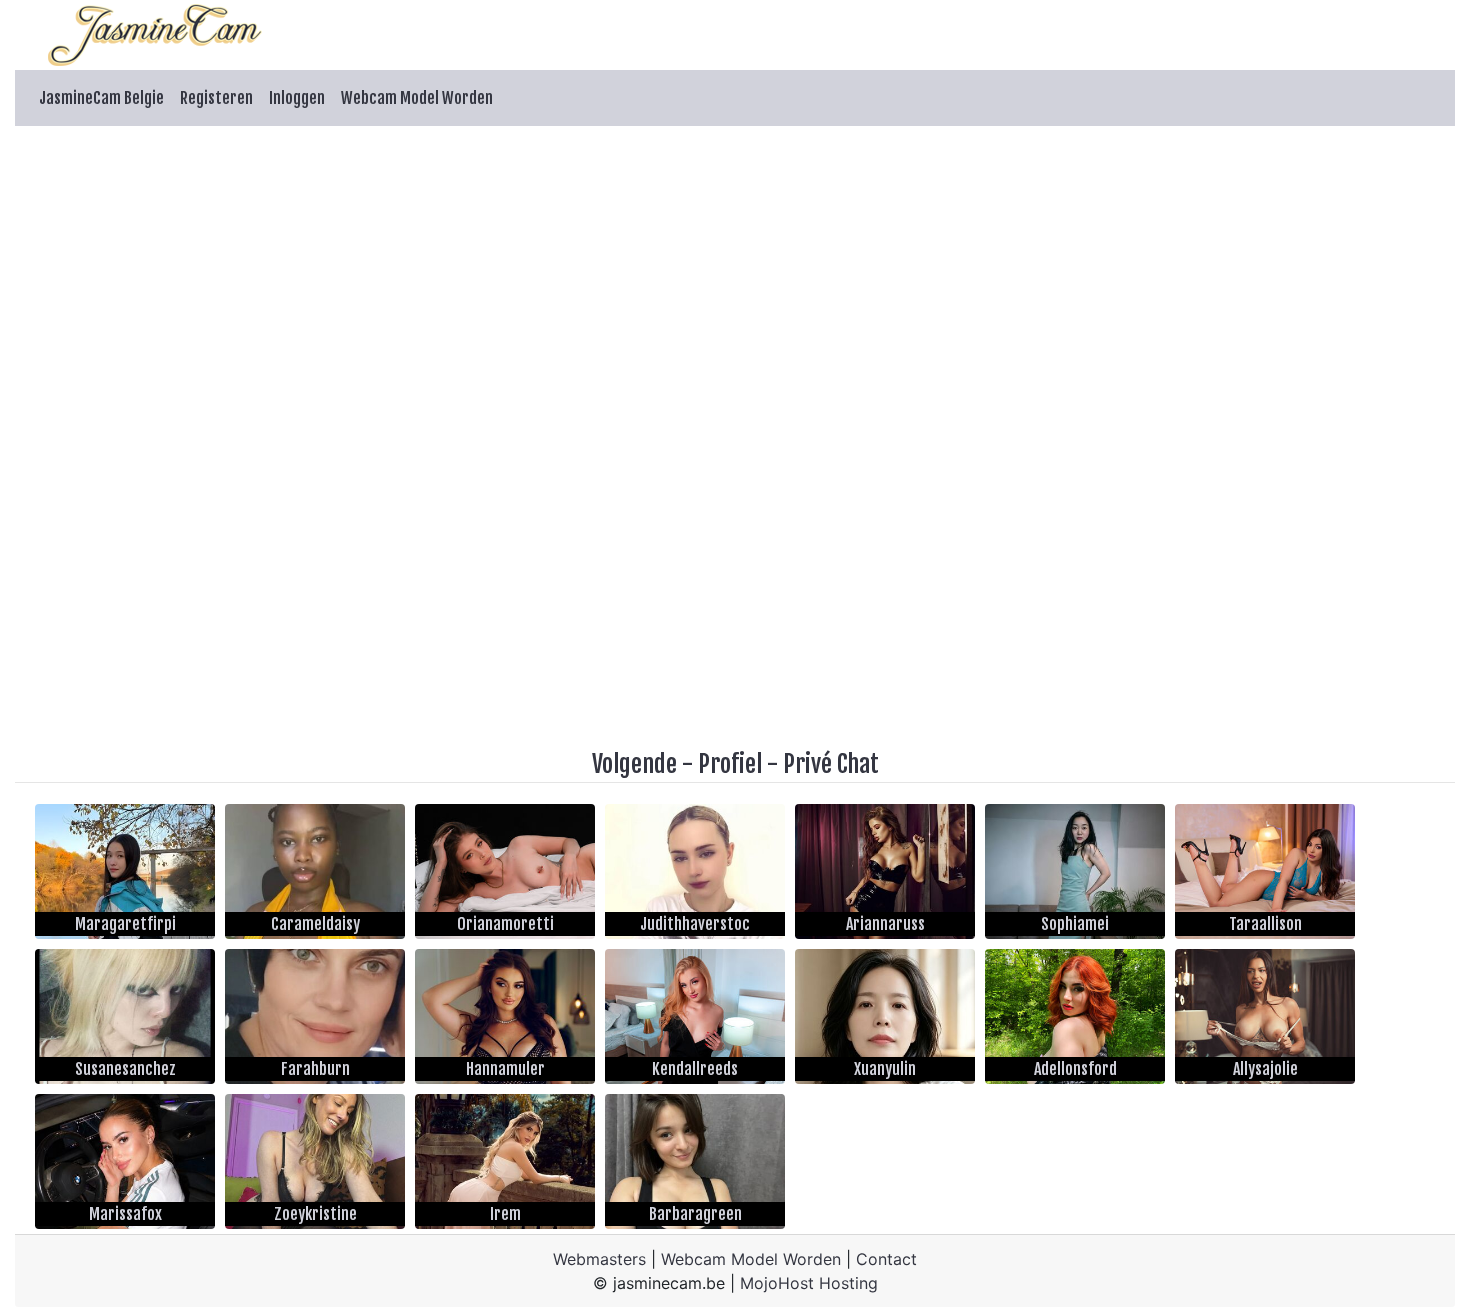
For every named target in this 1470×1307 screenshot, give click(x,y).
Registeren (216, 98)
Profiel (730, 764)
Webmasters (599, 1259)
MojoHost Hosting (809, 1283)
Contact (886, 1259)
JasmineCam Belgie (101, 98)
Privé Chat (831, 764)
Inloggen (297, 98)
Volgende (634, 764)
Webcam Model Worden (417, 98)
